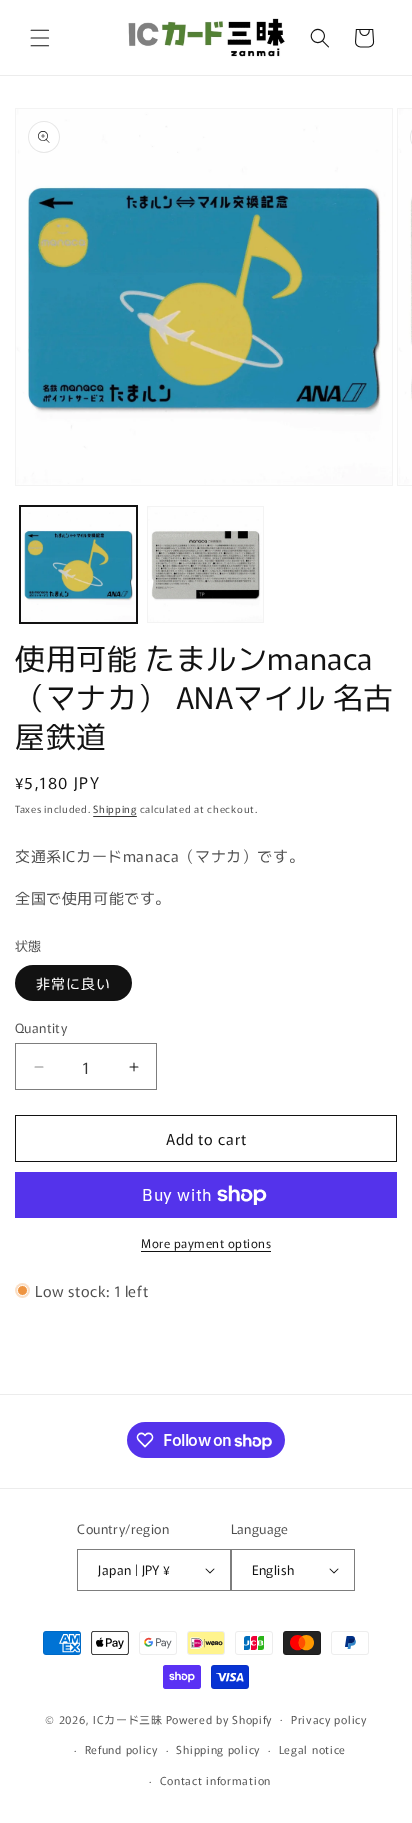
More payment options (206, 1242)
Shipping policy (218, 1749)
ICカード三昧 (128, 1718)
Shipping (115, 808)
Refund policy (121, 1749)
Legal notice (312, 1749)
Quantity (41, 1027)
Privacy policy (329, 1719)
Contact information (215, 1780)
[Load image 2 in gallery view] (205, 564)
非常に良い (73, 983)
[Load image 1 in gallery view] (78, 564)
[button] (40, 38)
